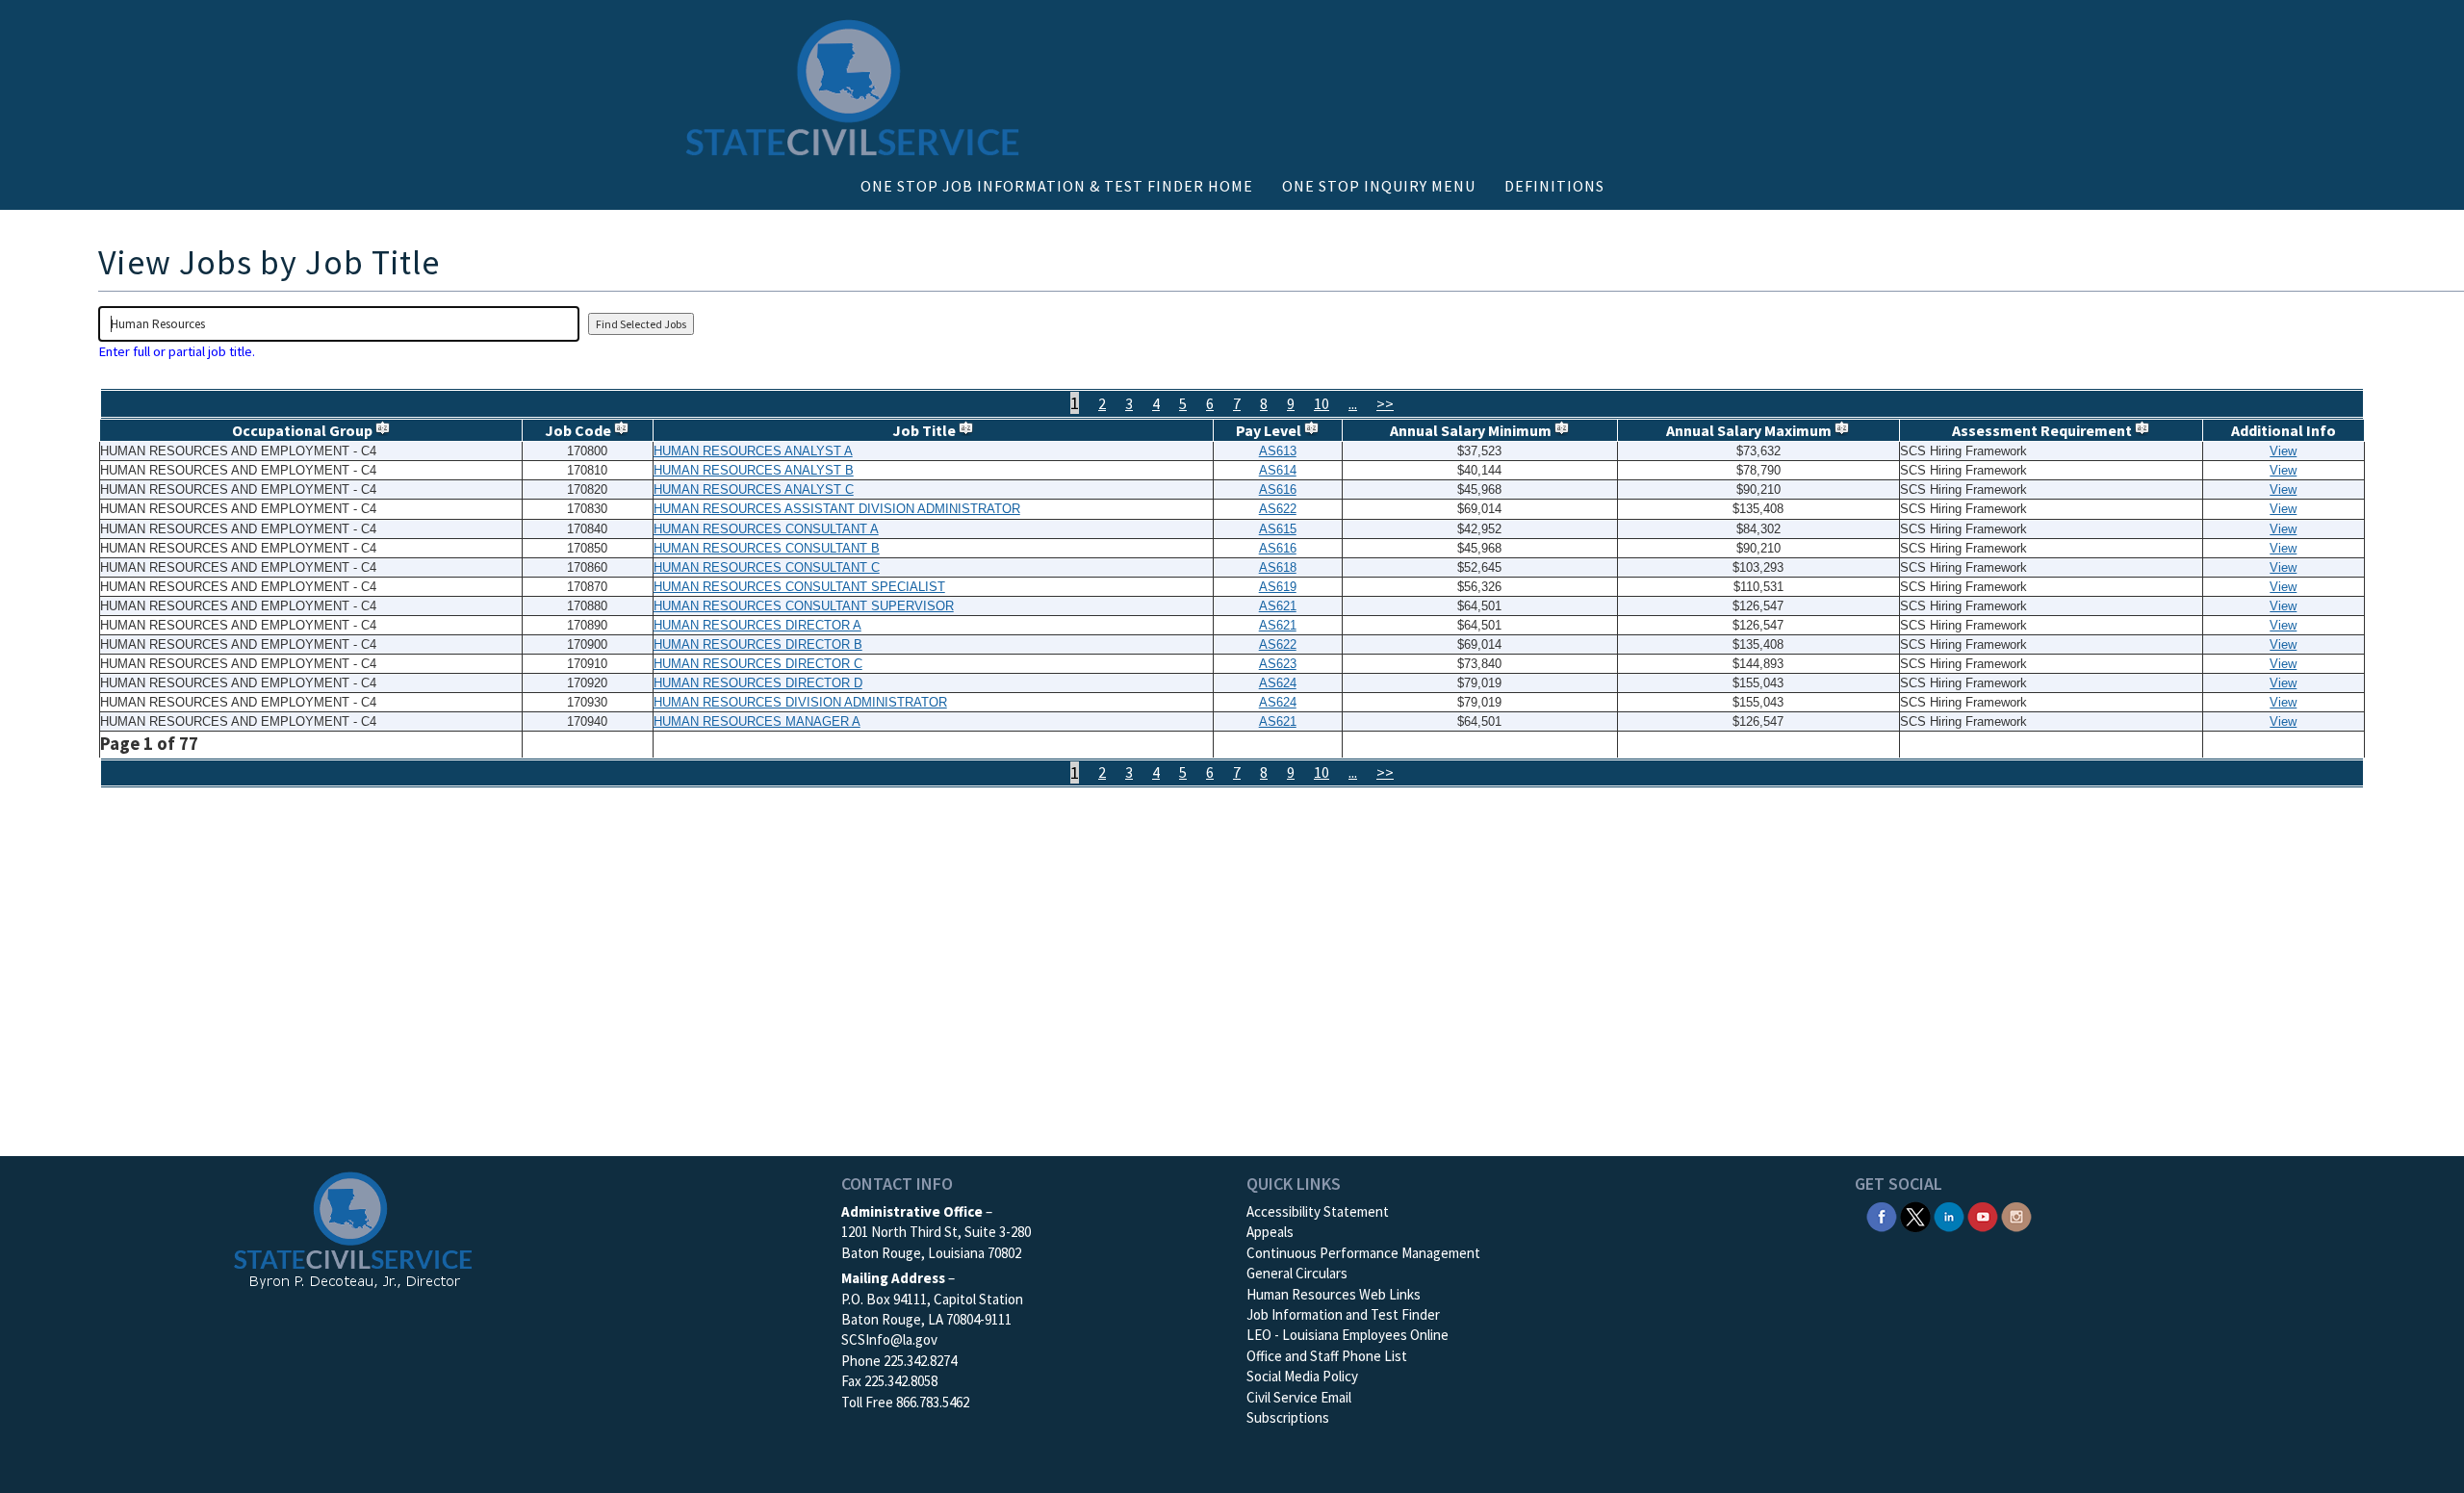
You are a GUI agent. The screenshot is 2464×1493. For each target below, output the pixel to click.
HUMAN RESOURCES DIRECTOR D (758, 683)
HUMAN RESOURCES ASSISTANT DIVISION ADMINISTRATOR (837, 509)
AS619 (1278, 587)
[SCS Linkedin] (1949, 1215)
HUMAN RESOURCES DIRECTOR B (758, 644)
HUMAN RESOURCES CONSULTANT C (767, 567)
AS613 (1278, 451)
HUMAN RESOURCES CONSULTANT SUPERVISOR (804, 606)
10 (1322, 403)
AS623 (1278, 664)
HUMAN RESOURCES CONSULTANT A (766, 529)
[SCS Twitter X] (1915, 1215)
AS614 (1278, 470)
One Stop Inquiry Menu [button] (1379, 186)
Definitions (1554, 186)
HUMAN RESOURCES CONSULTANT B (767, 548)
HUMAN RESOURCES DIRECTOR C (758, 664)
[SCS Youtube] (1983, 1215)
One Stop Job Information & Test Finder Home (1057, 186)
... (1353, 403)
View (2283, 451)
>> (1385, 403)
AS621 (1278, 606)
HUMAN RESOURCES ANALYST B (754, 470)
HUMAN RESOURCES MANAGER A (757, 721)
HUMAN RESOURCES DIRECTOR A (757, 625)
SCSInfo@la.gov (889, 1339)
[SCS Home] (353, 1232)
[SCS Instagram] (2016, 1215)
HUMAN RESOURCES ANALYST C (754, 489)
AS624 (1278, 683)
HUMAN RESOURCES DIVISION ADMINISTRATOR (800, 702)
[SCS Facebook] (1882, 1215)
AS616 (1278, 489)
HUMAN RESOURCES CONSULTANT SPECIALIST (799, 587)
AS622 (1278, 509)
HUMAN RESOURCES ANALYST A (753, 451)
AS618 (1278, 567)
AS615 (1278, 529)
